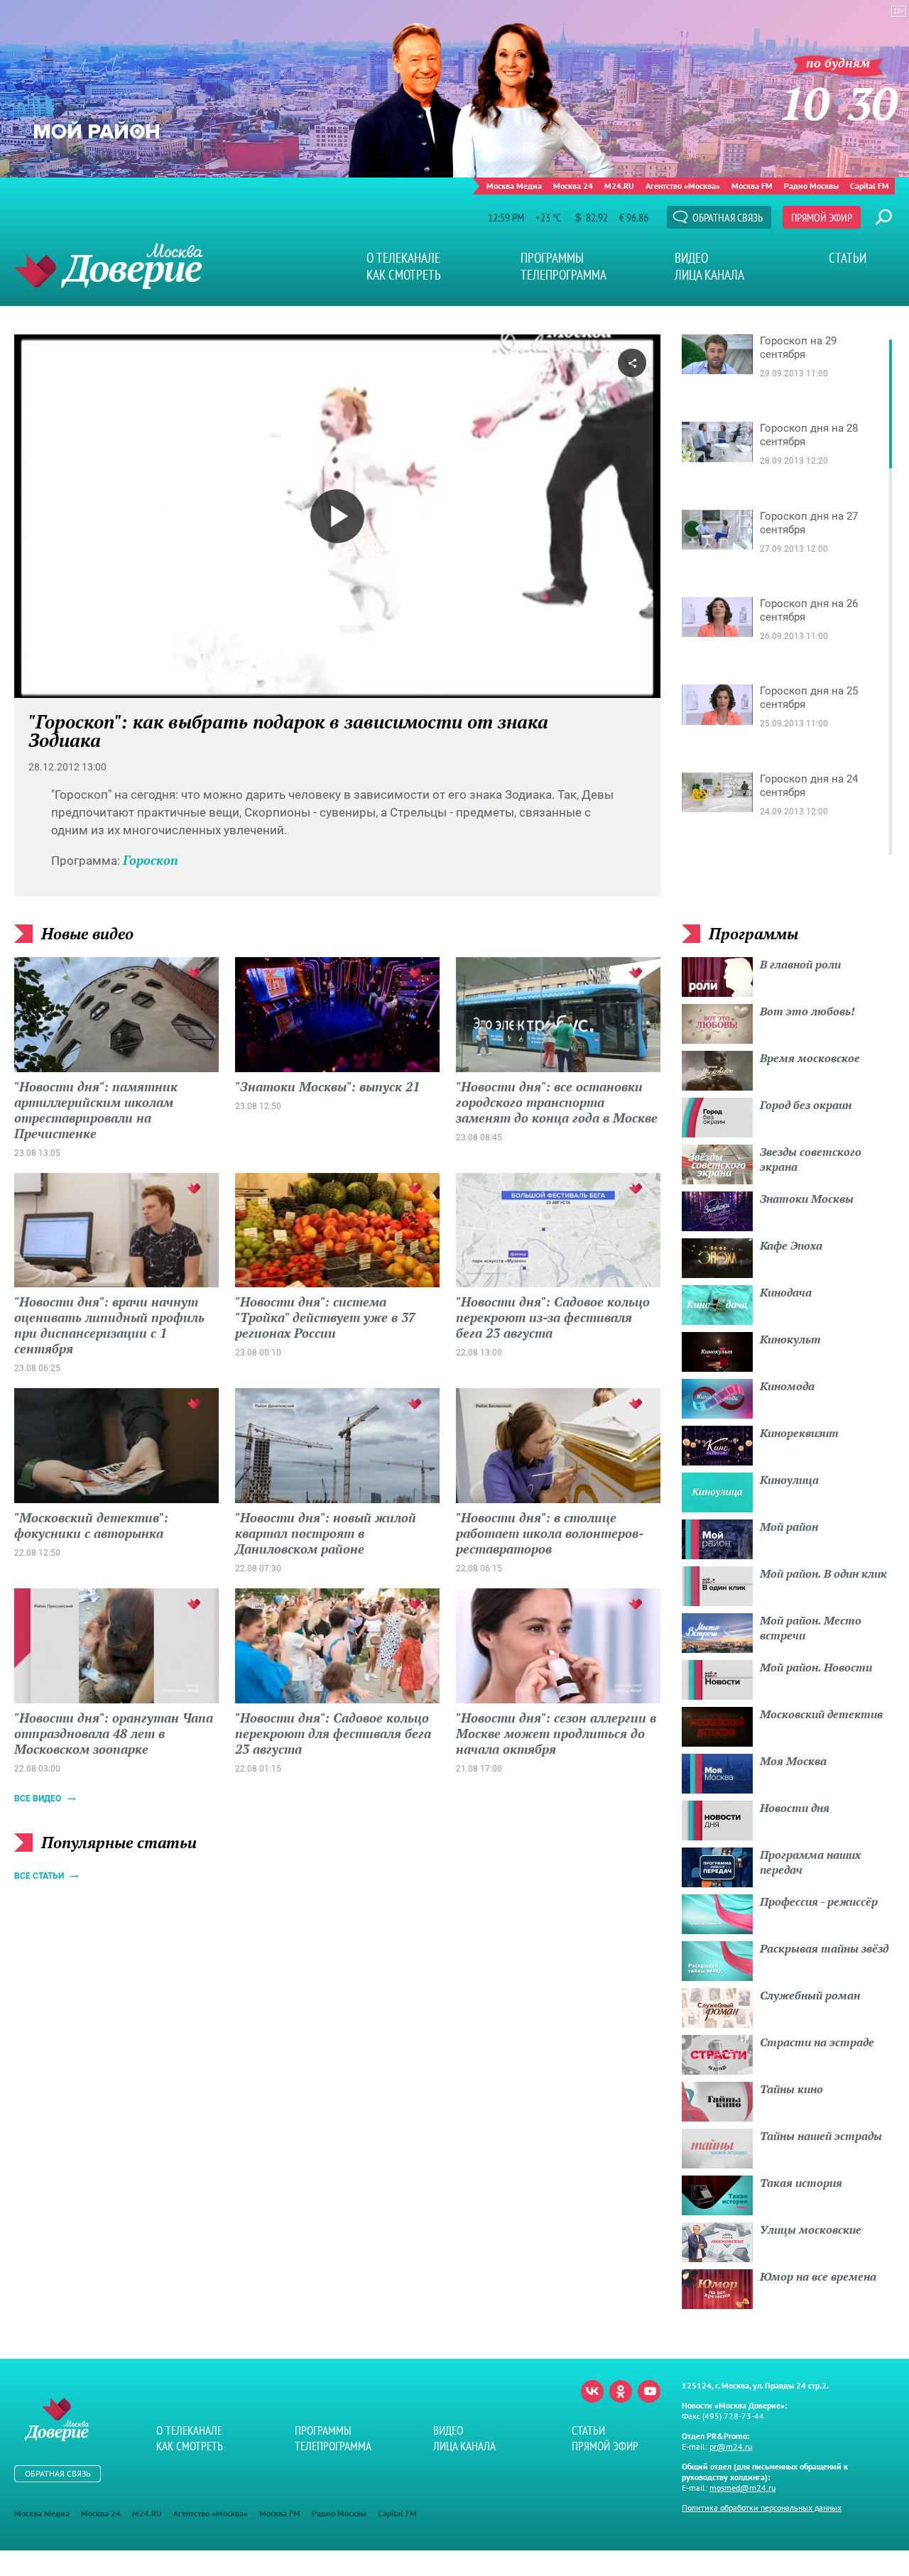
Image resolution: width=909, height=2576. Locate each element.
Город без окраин (806, 1105)
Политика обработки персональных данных (762, 2507)
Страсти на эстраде (817, 2042)
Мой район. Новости (816, 1667)
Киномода (787, 1386)
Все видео (38, 1799)
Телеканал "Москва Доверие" (108, 266)
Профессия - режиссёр (819, 1901)
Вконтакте (592, 2391)
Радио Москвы (811, 186)
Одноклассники (621, 2391)
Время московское (810, 1058)
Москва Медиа (514, 186)
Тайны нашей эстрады (821, 2136)
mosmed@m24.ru (742, 2488)
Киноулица (789, 1480)
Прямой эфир (822, 217)
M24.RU (619, 186)
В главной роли (800, 964)
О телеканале (403, 258)
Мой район (789, 1527)
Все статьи (39, 1876)
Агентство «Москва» (683, 186)
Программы (552, 258)
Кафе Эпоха (791, 1245)
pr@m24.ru (731, 2446)
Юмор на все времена (818, 2276)
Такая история (801, 2183)
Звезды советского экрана (811, 1159)
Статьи (848, 258)
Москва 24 (573, 186)
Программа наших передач (810, 1862)
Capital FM (870, 186)
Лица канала (709, 275)
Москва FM (752, 186)
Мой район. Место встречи (811, 1628)
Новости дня (795, 1808)
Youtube (649, 2391)
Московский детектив (821, 1714)
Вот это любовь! (807, 1011)
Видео (691, 258)
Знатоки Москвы (807, 1199)
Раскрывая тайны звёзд (824, 1948)
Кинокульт (790, 1339)
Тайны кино (791, 2089)
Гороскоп (151, 860)
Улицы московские (811, 2230)
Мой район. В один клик (823, 1573)
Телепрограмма (564, 275)
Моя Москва (793, 1761)
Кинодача (786, 1292)
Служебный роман (810, 1995)
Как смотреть (404, 275)
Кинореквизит (799, 1433)
